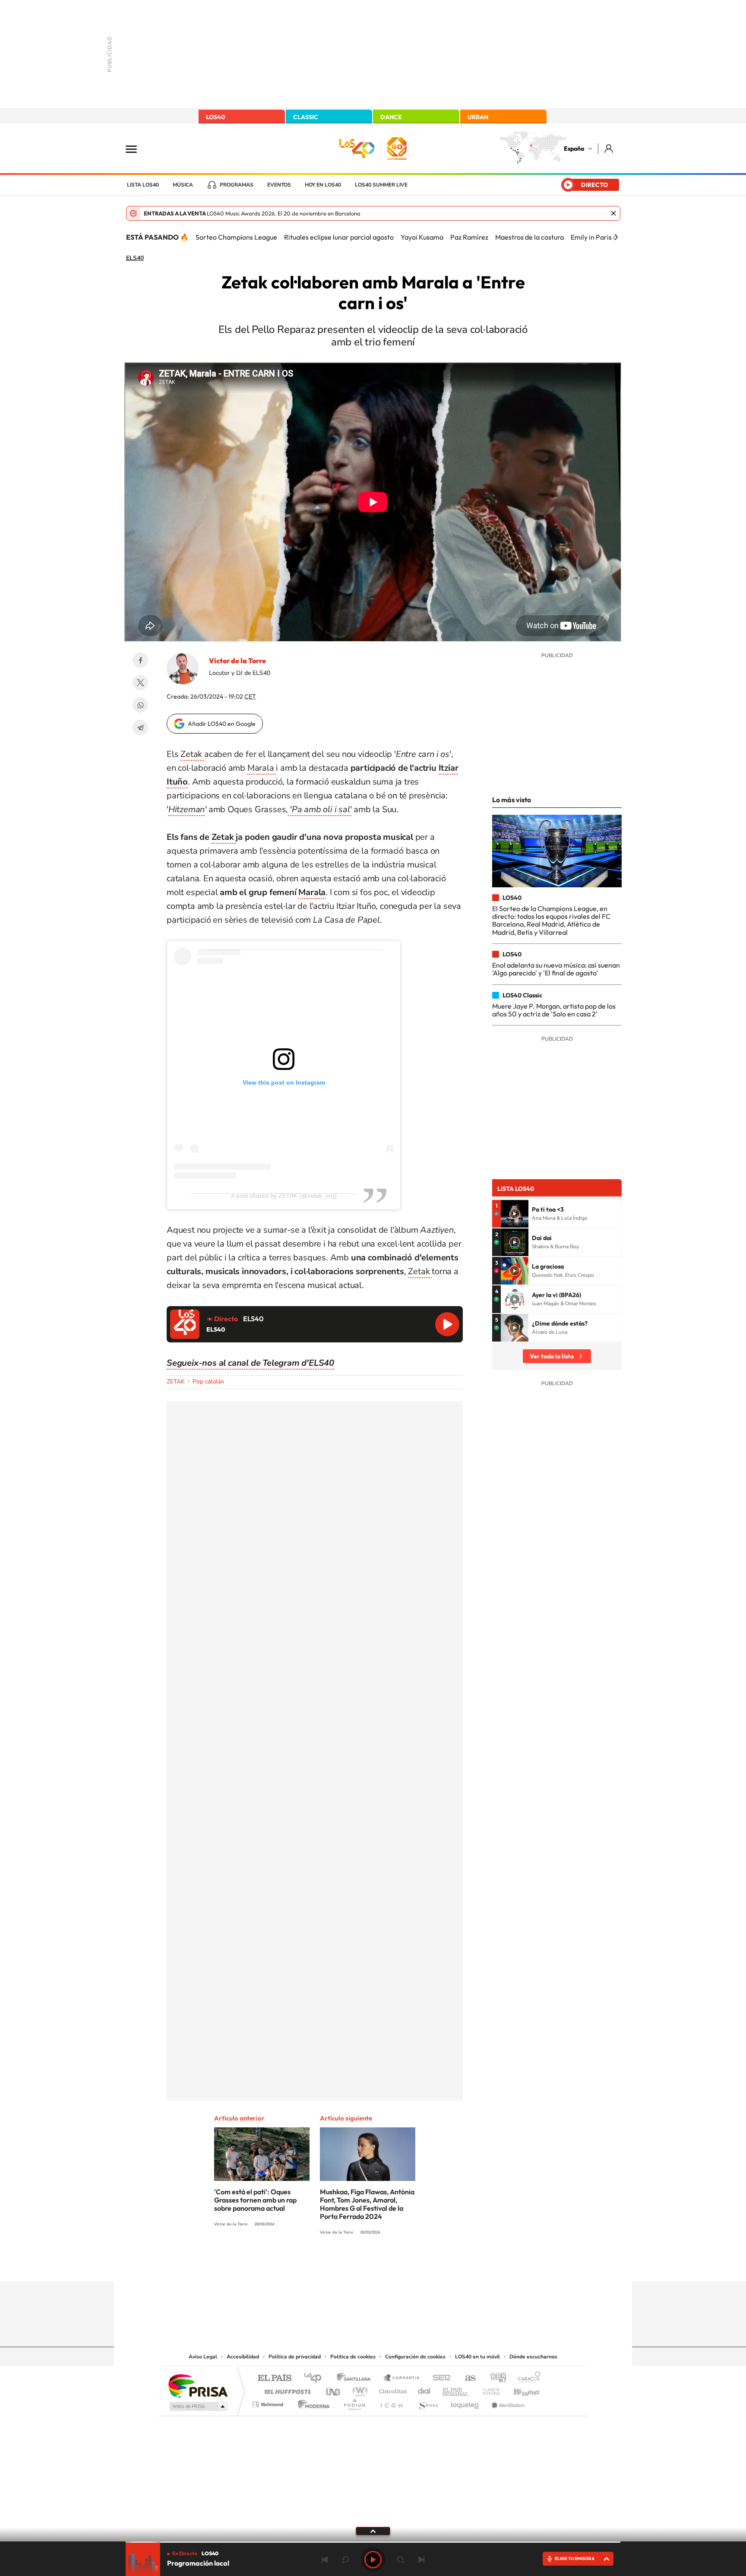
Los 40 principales (316, 2378)
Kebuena (519, 2389)
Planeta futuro (488, 2389)
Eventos (279, 185)
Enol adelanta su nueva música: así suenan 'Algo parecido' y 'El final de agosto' (556, 969)
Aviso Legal (203, 2357)
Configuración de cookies (415, 2357)
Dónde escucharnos (533, 2357)
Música (183, 185)
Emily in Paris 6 (594, 237)
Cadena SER (439, 2378)
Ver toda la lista (552, 1356)
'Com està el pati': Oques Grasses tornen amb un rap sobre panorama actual (255, 2200)
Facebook (140, 660)
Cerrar (613, 213)
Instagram (321, 2264)
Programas (237, 185)
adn (495, 2378)
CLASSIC (306, 117)
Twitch (408, 2264)
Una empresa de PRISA (198, 2385)
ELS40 (135, 258)
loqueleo (465, 2402)
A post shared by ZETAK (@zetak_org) (284, 1196)
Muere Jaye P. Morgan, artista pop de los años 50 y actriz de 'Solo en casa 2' (554, 1010)
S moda (427, 2402)
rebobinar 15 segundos (345, 2560)
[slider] (373, 2542)
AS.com (466, 2378)
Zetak (192, 754)
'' (320, 809)
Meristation (507, 2402)
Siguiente (421, 2560)
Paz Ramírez (469, 237)
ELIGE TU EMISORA (575, 2559)
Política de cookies (353, 2357)
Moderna (311, 2402)
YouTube (356, 2264)
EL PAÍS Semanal (456, 2389)
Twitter (140, 683)
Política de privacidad (295, 2357)
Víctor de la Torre (237, 661)
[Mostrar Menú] (137, 149)
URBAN (478, 117)
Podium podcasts (354, 2402)
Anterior (325, 2560)
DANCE (391, 117)
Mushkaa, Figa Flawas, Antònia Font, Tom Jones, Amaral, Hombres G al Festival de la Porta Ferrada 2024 (367, 2204)
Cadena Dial (424, 2389)
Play (373, 2560)
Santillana (356, 2378)
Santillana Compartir (402, 2378)
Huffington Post (286, 2389)
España (574, 149)
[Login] (609, 148)
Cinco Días (392, 2389)
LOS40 (215, 117)
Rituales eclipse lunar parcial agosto (339, 237)
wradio (359, 2389)
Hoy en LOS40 (323, 185)
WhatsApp (140, 705)
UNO (334, 2389)
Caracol (527, 2378)
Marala (262, 768)
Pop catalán (208, 1381)
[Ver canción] (515, 1214)
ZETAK (176, 1381)
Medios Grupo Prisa (198, 2406)
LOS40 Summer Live (381, 185)
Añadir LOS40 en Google (222, 724)
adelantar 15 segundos (401, 2560)
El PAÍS (274, 2378)
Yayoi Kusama (422, 237)
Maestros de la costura (529, 237)
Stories (425, 2264)
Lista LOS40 (143, 185)
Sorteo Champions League (236, 237)
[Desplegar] (373, 2531)
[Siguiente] (616, 237)
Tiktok (338, 2264)
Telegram (140, 728)
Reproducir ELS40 (447, 1324)
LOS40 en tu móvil (477, 2357)
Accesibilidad (243, 2357)
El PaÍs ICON (391, 2402)
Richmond (269, 2402)
